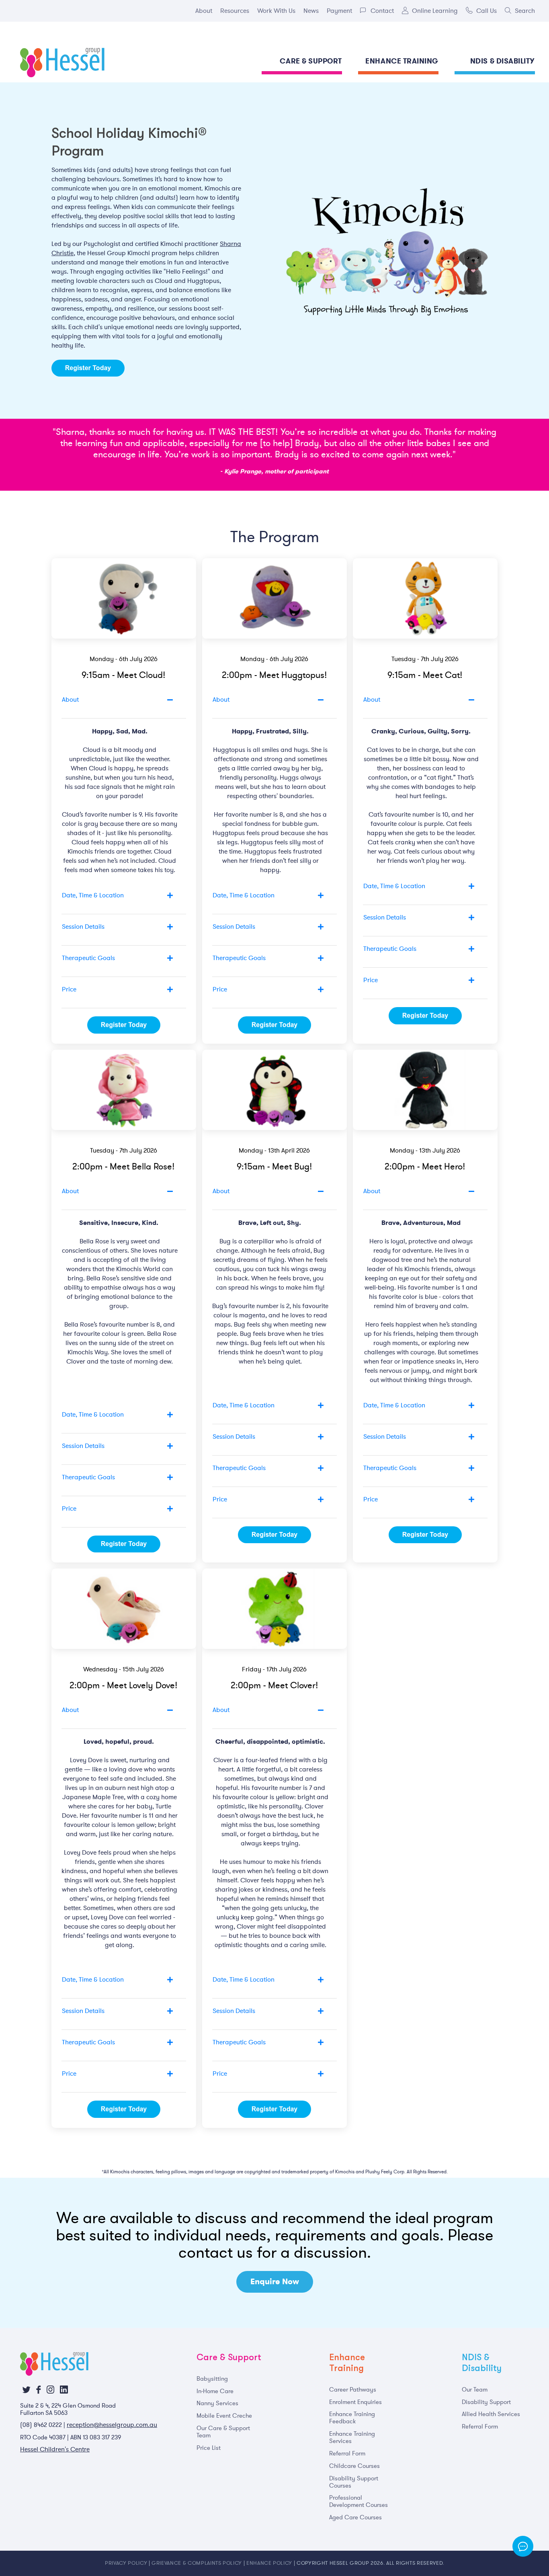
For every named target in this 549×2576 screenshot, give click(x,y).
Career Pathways (353, 2390)
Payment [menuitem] (339, 10)
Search (525, 10)
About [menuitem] (204, 10)
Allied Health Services (491, 2414)
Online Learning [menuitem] (435, 10)
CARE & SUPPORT (311, 61)
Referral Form (347, 2453)
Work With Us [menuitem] (276, 10)
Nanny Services (217, 2403)
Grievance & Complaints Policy (197, 2563)
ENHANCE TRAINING (402, 61)
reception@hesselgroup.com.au (112, 2425)
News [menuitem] (311, 10)
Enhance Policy (269, 2563)
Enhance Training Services (352, 2437)
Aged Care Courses (355, 2517)
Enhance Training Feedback (352, 2418)
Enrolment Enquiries (355, 2402)
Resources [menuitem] (235, 10)
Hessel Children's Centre (55, 2449)
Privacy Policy (126, 2563)
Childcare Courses (354, 2466)
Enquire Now (275, 2282)
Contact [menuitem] (382, 10)
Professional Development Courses (358, 2501)
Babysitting (212, 2379)
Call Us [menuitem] (487, 10)
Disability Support (486, 2402)
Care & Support (229, 2357)
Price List (209, 2448)
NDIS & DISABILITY (503, 61)
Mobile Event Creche (224, 2416)
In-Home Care (215, 2391)
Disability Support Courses (354, 2482)
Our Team (475, 2390)
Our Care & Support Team (223, 2432)
